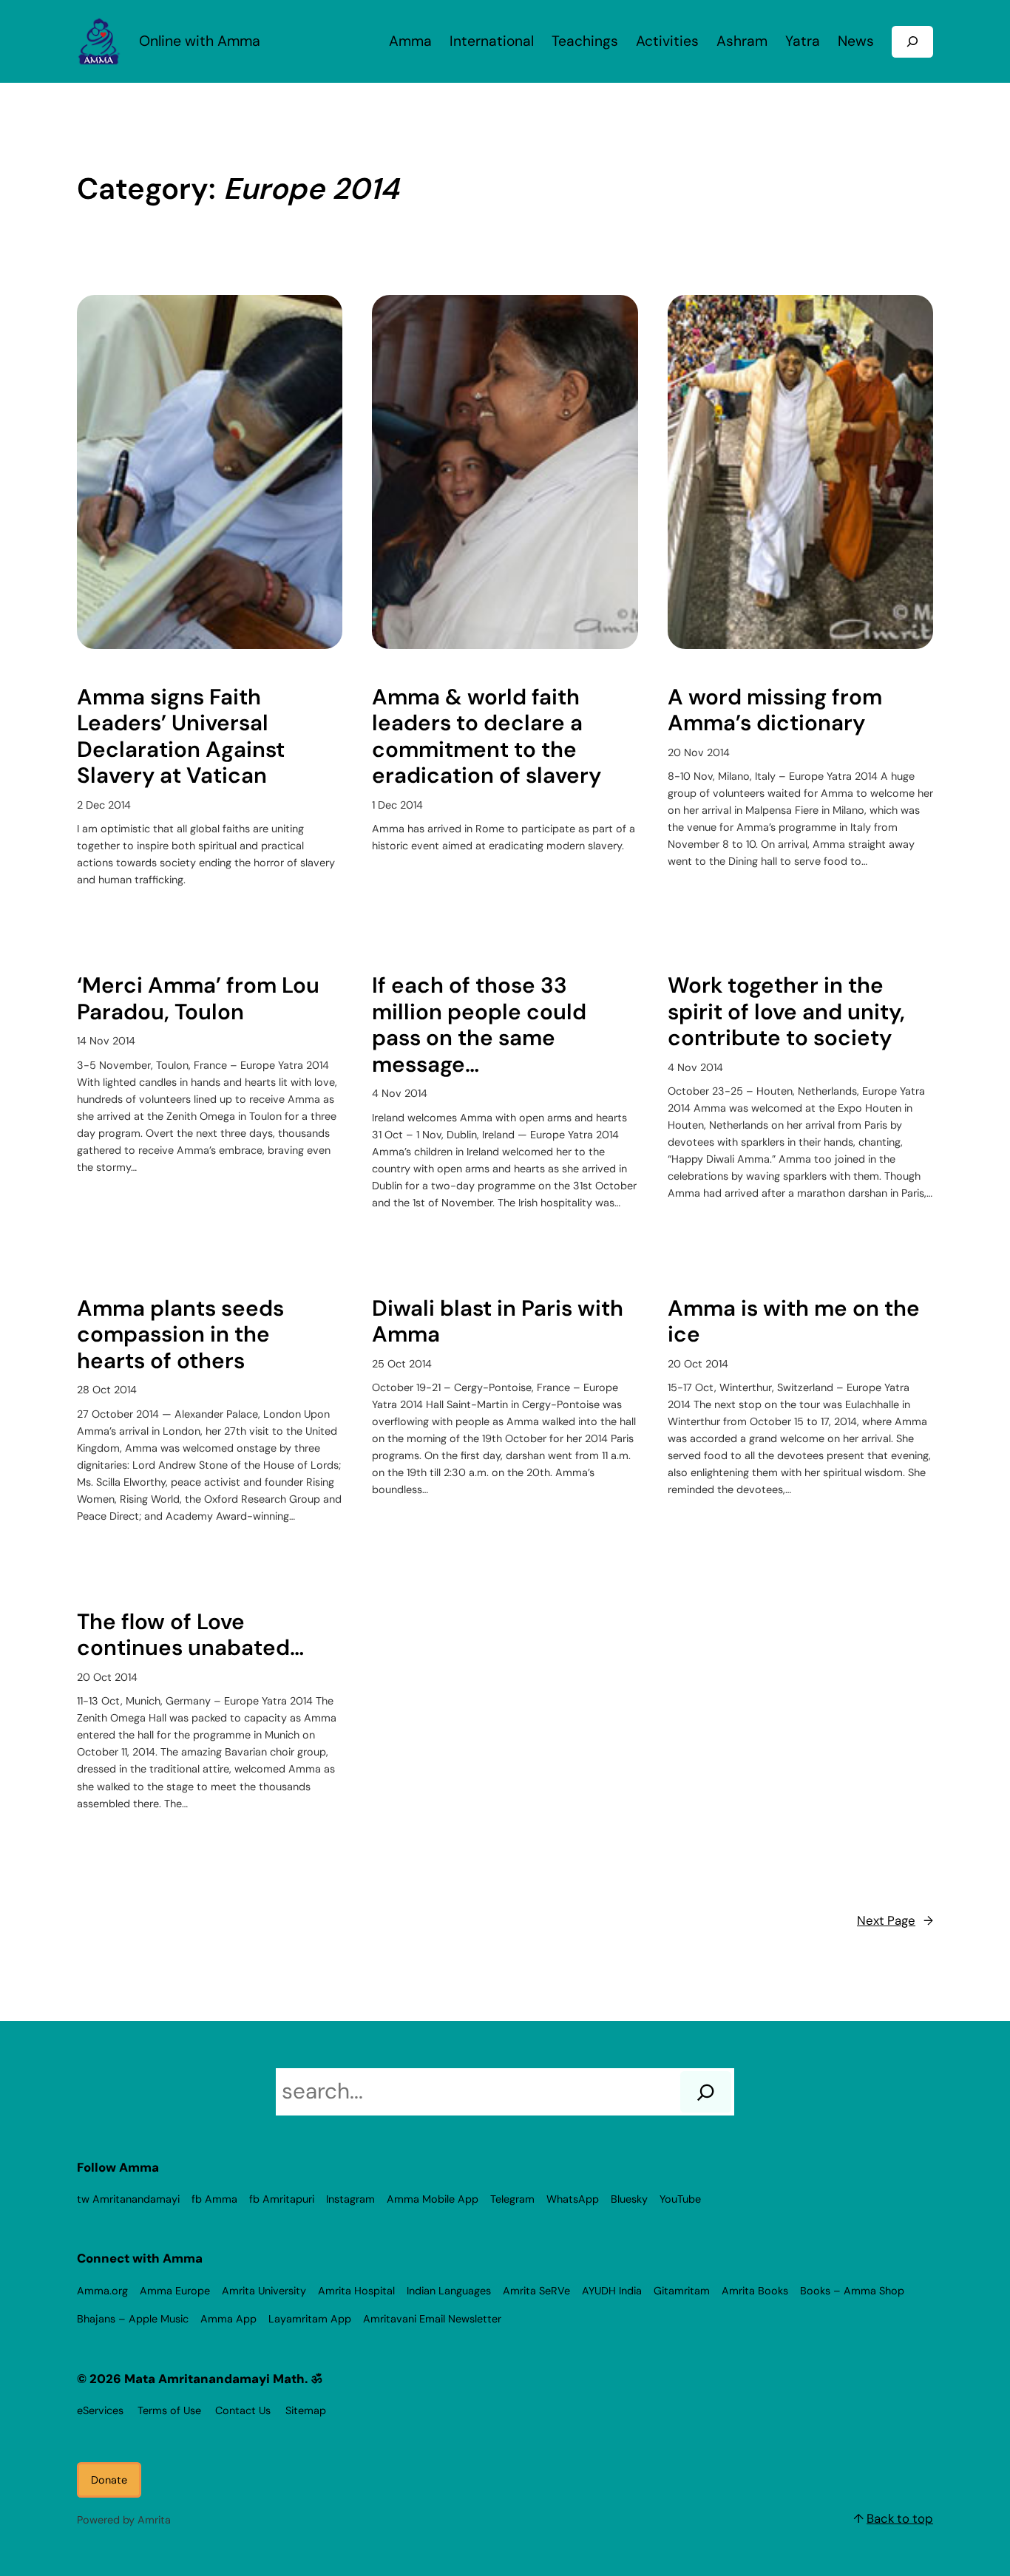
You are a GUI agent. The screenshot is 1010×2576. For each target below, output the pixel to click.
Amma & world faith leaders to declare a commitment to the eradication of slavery (487, 737)
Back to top (900, 2518)
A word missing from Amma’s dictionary (775, 711)
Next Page (895, 1920)
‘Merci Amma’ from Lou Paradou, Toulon (198, 999)
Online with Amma (200, 41)
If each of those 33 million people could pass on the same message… (479, 1025)
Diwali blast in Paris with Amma (498, 1322)
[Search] (706, 2092)
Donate (109, 2480)
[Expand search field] (912, 42)
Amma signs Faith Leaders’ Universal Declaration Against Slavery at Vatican (181, 737)
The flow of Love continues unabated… (190, 1635)
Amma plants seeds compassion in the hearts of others (180, 1335)
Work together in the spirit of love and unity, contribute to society (786, 1012)
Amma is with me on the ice (794, 1322)
